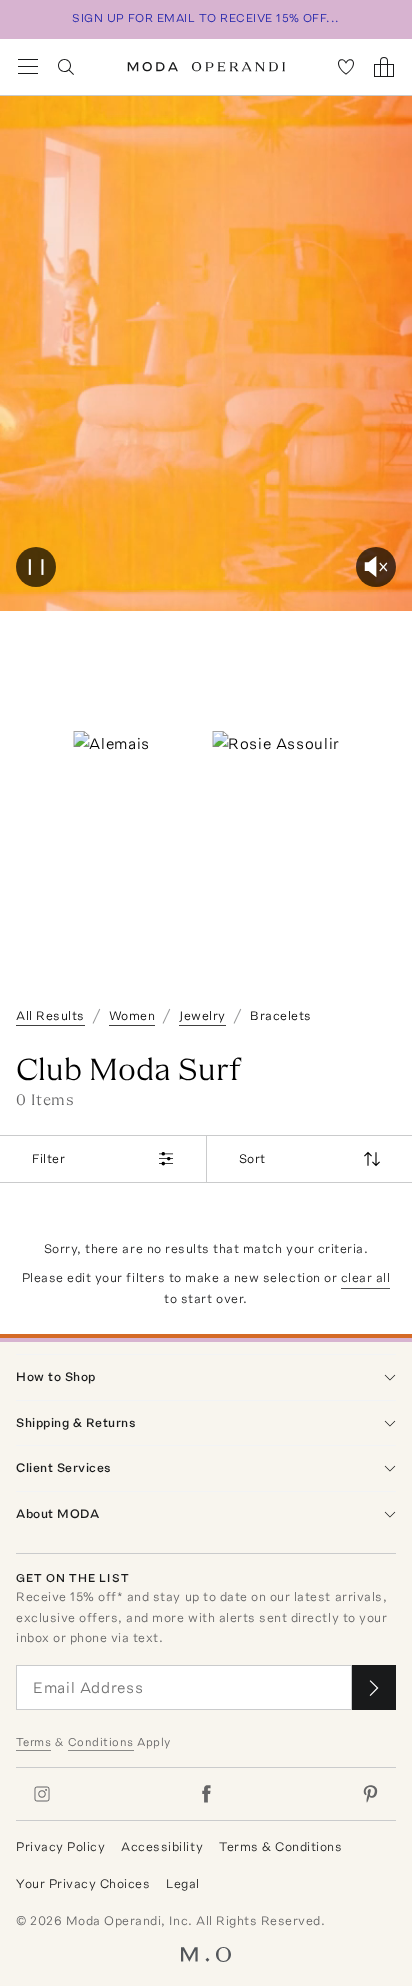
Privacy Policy (60, 1846)
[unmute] (376, 567)
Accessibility (162, 1846)
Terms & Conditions (280, 1846)
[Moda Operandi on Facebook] (206, 1794)
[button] (206, 353)
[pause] (36, 567)
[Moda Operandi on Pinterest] (370, 1794)
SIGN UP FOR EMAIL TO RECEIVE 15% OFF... (206, 18)
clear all (366, 1277)
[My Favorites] (346, 67)
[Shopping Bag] (384, 67)
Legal (183, 1883)
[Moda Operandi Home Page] (206, 67)
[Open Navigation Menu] (28, 67)
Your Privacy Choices (83, 1883)
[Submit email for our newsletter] (374, 1687)
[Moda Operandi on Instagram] (42, 1794)
